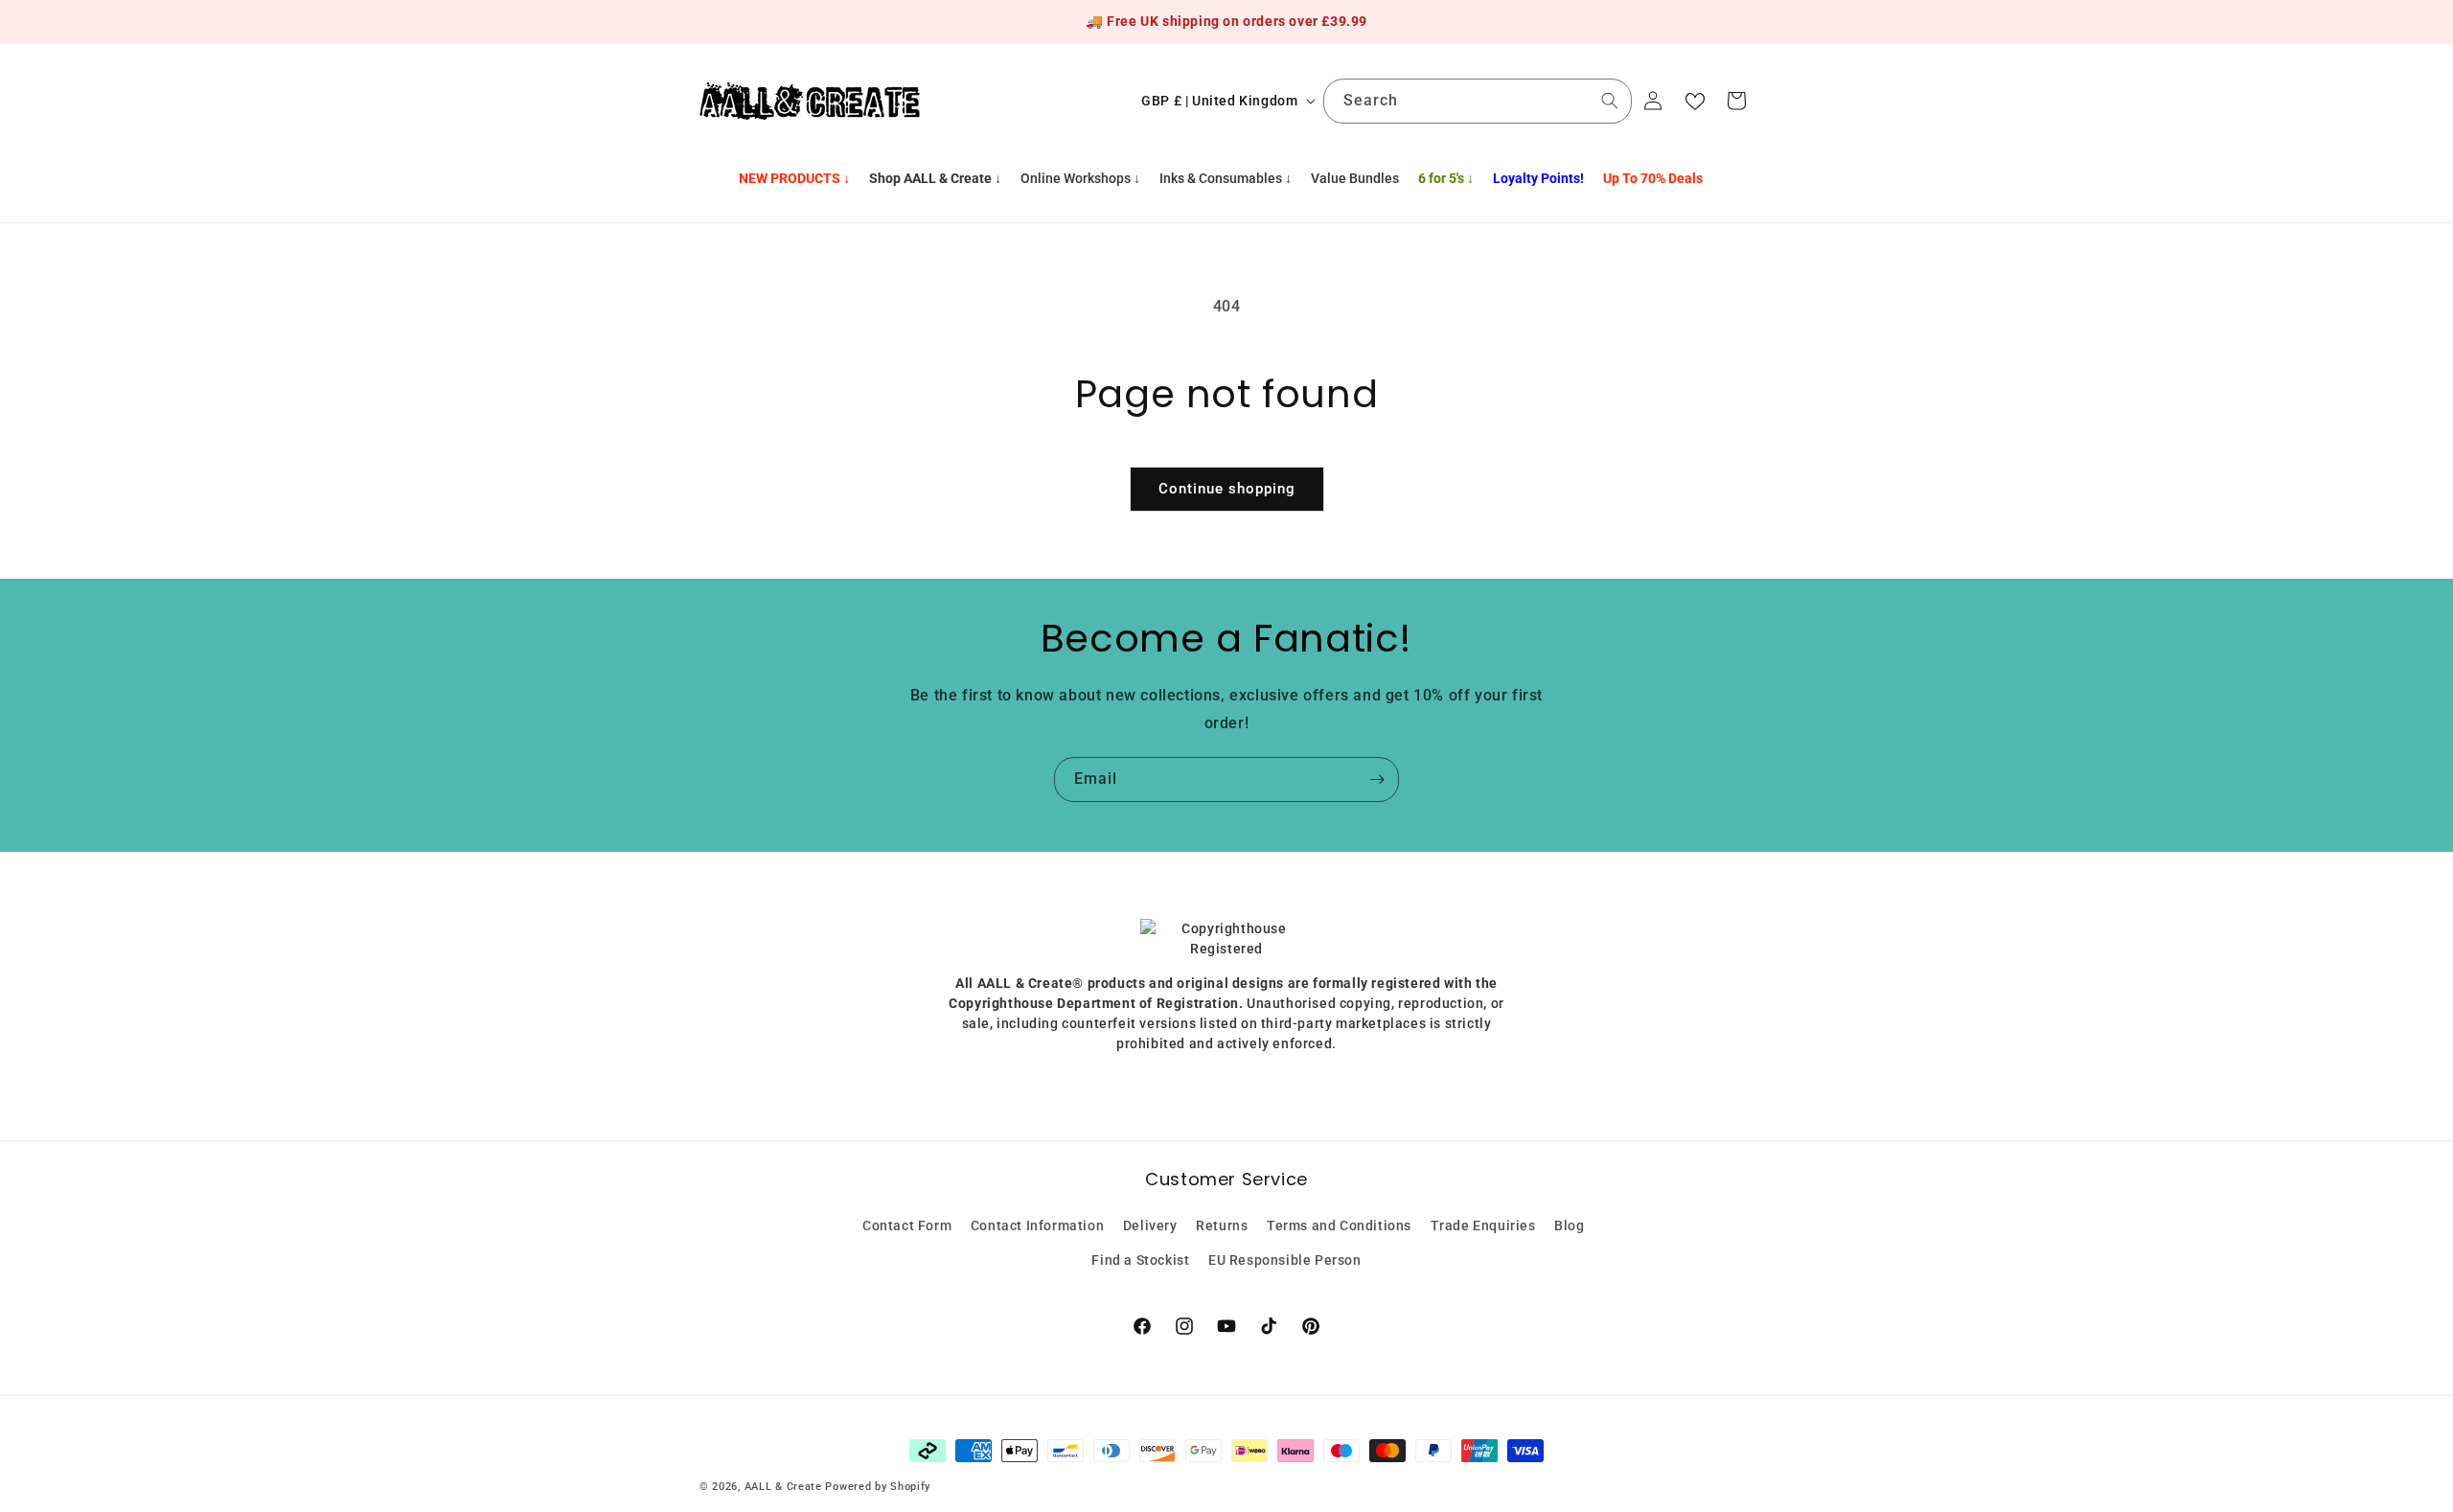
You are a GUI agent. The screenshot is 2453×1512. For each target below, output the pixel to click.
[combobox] (1478, 101)
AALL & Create (783, 1487)
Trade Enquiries (1483, 1226)
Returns (1222, 1226)
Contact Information (1037, 1226)
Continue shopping (1227, 489)
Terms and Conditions (1339, 1226)
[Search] (1610, 101)
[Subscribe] (1377, 779)
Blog (1569, 1226)
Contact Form (907, 1226)
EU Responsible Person (1285, 1259)
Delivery (1150, 1226)
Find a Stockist (1140, 1259)
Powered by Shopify (878, 1487)
